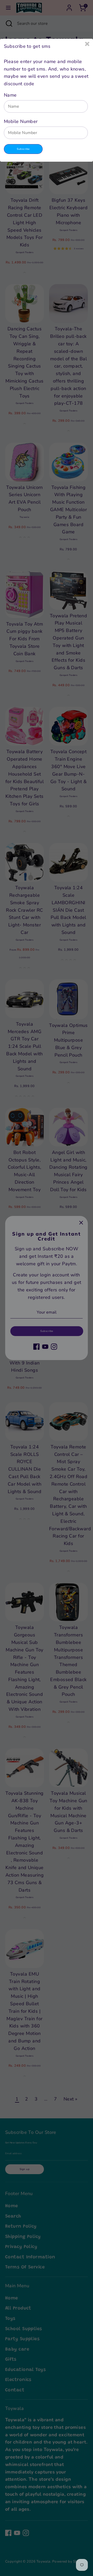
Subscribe (23, 149)
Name (10, 95)
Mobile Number (21, 121)
